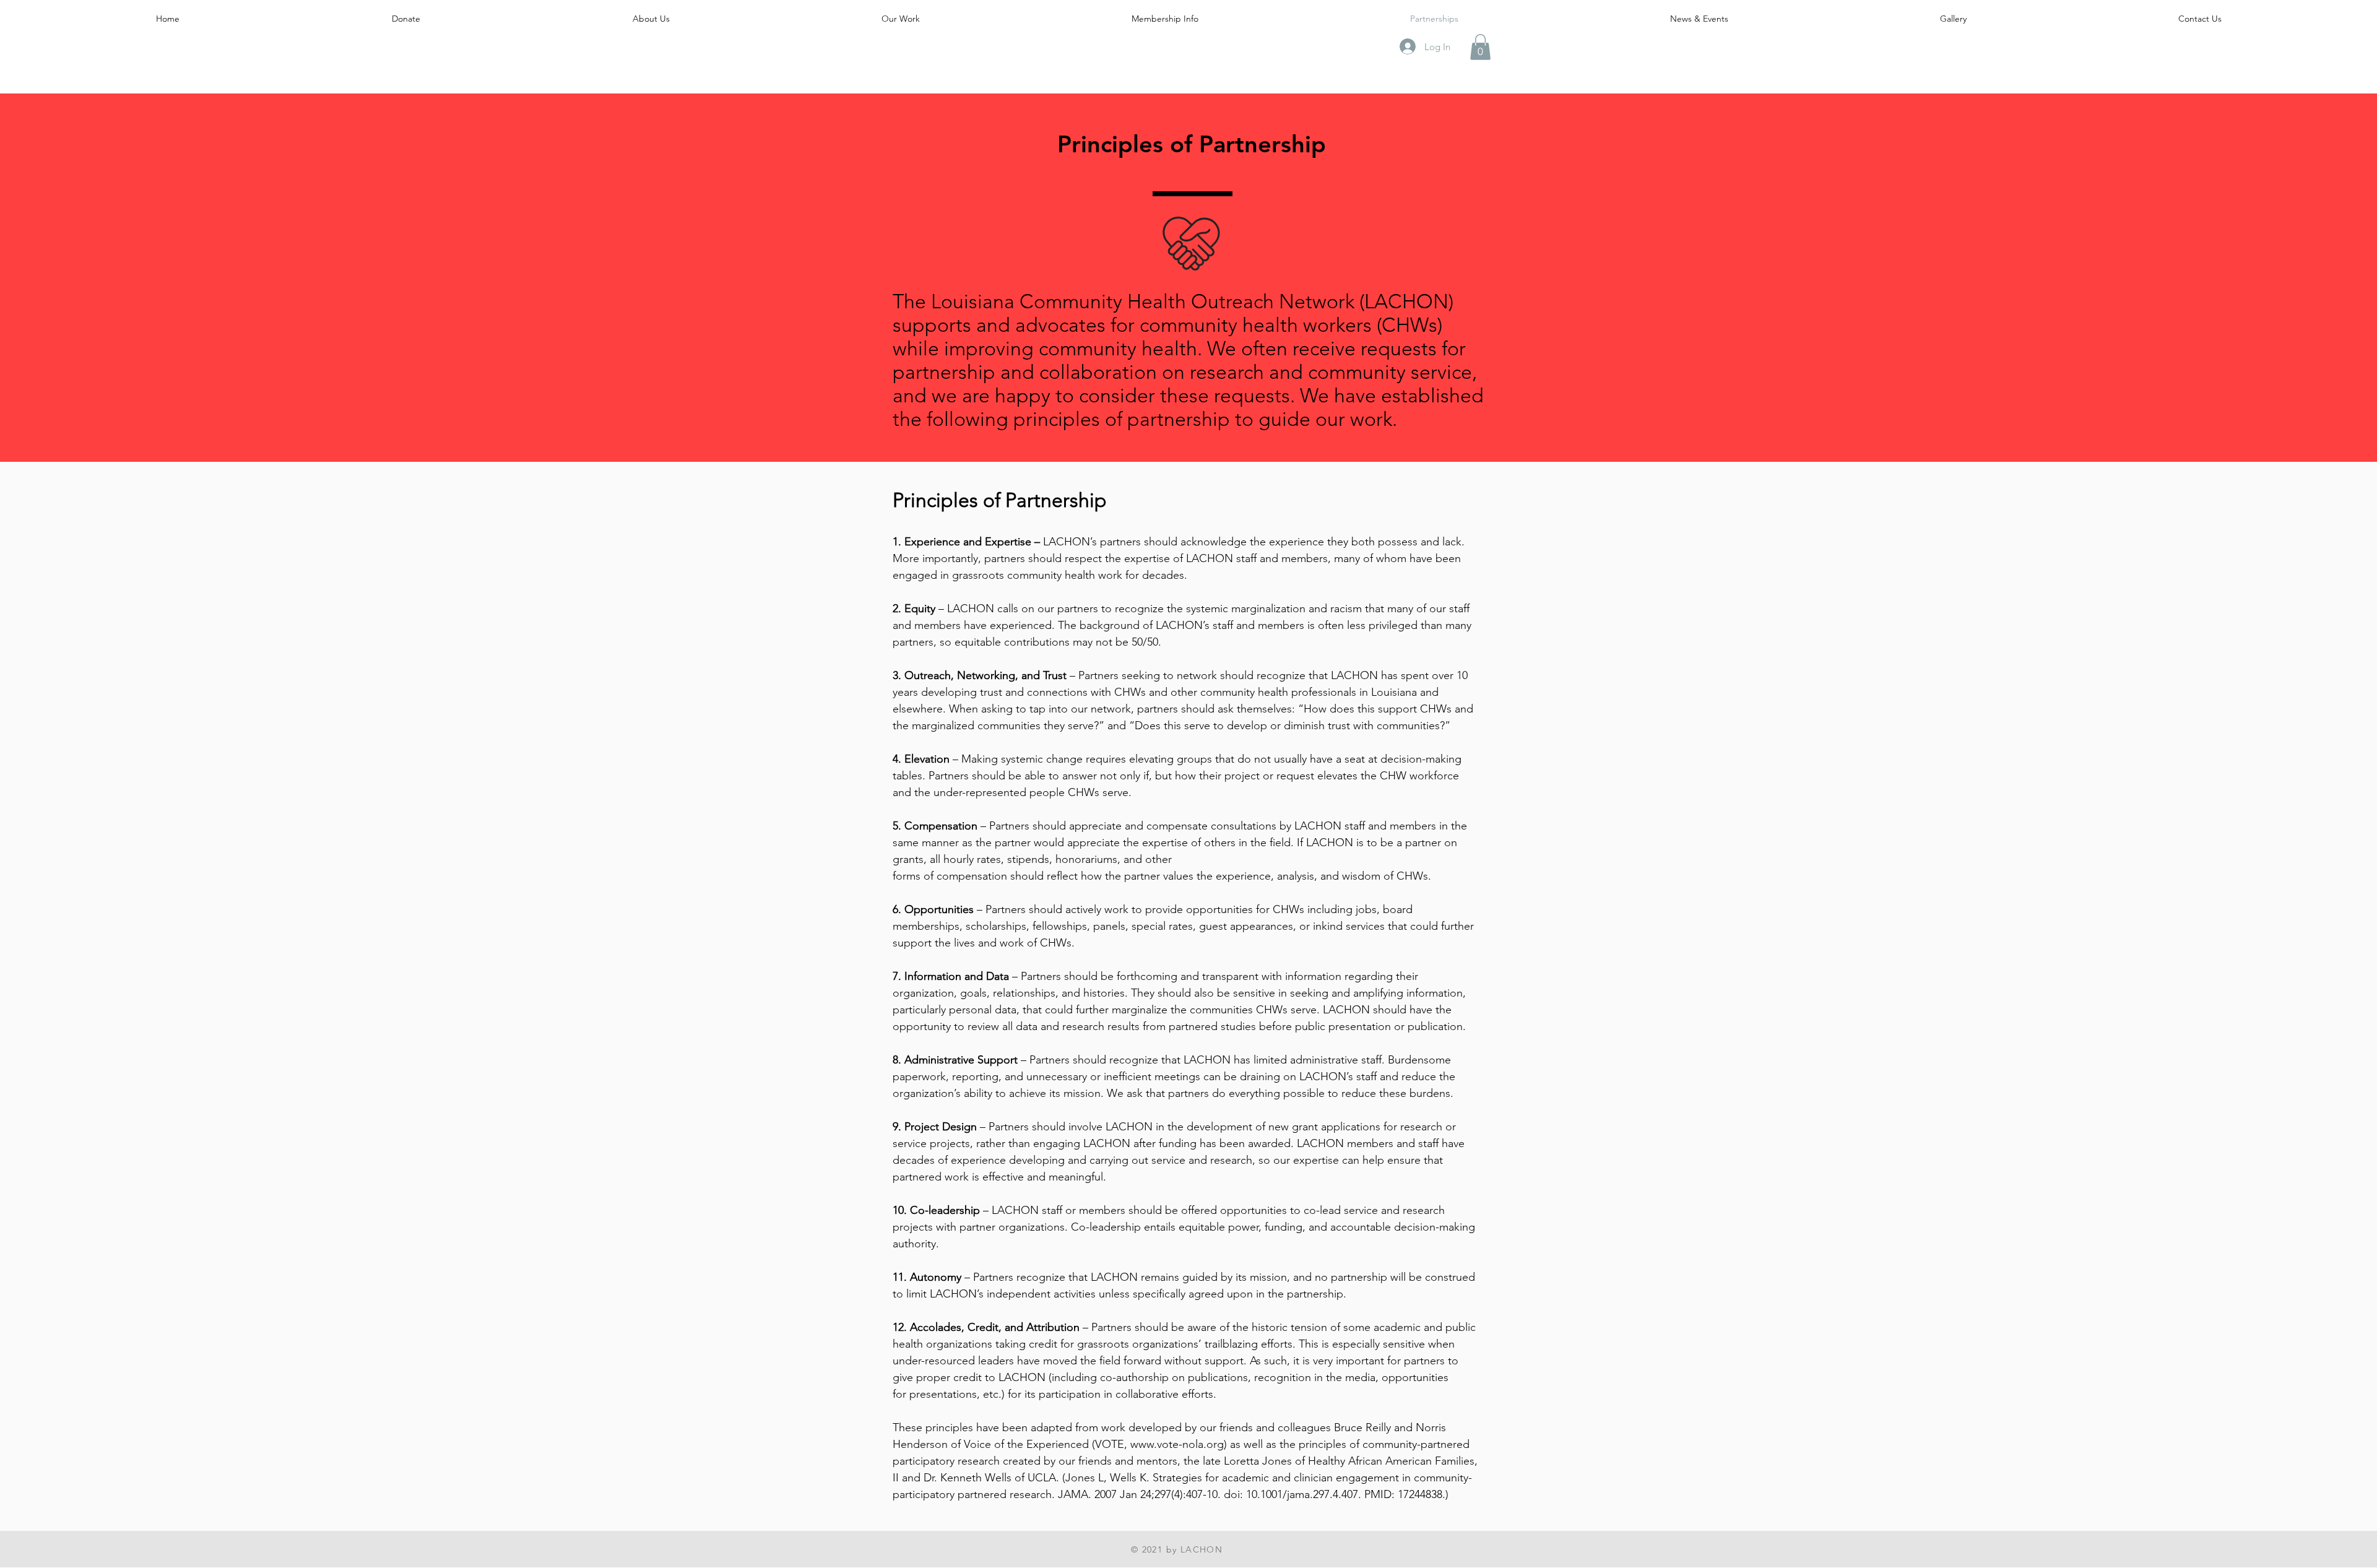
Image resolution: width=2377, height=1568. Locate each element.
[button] (1480, 47)
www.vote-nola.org (1177, 1444)
